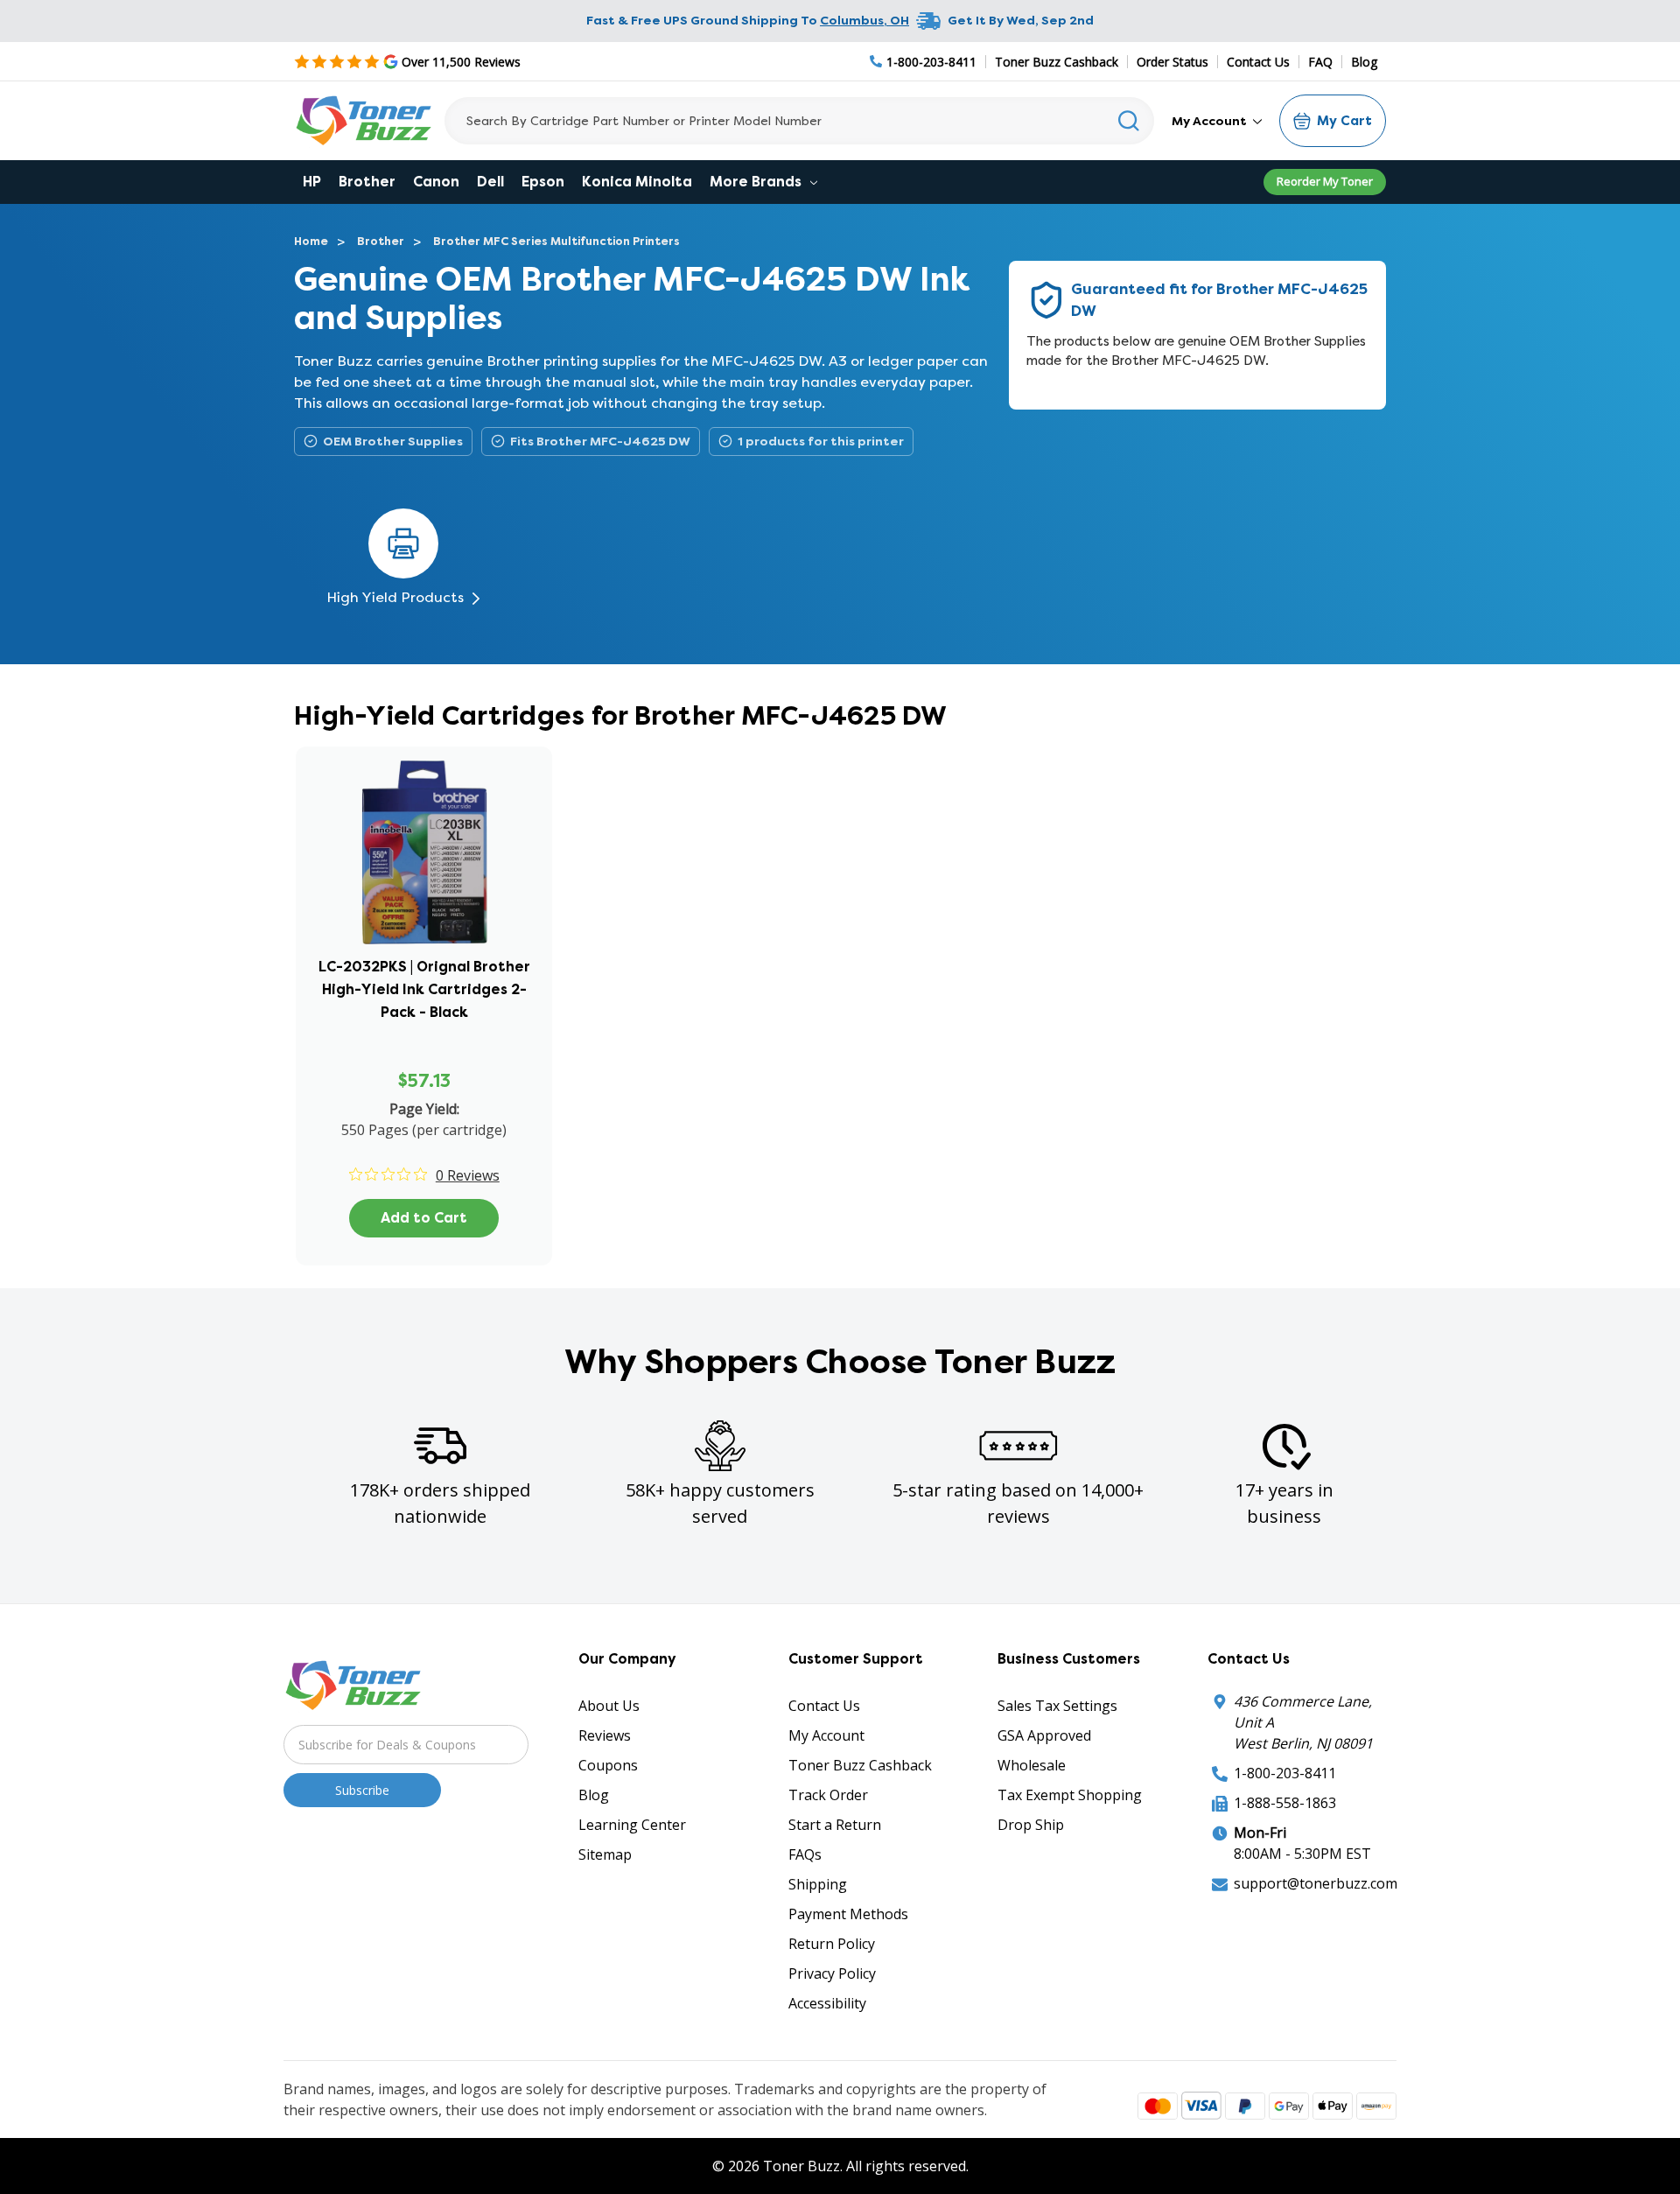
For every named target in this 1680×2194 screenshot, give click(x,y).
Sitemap (605, 1854)
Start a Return (835, 1825)
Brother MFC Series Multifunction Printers (556, 241)
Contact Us (1258, 62)
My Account (1211, 121)
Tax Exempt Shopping (1070, 1795)
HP (312, 182)
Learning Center (632, 1825)
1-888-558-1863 (1285, 1803)
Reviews (605, 1735)
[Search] (1129, 121)
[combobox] (799, 121)
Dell (490, 182)
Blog (1364, 62)
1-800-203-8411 (1285, 1773)
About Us (609, 1706)
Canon (436, 182)
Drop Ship (1031, 1825)
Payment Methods (848, 1914)
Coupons (608, 1765)
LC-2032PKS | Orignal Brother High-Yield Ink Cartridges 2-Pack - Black (424, 989)
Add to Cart (424, 1218)
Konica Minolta (637, 182)
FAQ (1320, 62)
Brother (367, 182)
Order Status (1172, 62)
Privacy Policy (832, 1973)
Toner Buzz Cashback (1057, 62)
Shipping (818, 1884)
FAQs (805, 1854)
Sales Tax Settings (1057, 1706)
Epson (543, 182)
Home (311, 241)
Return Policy (832, 1944)
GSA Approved (1044, 1735)
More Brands (757, 182)
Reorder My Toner (1325, 181)
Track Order (828, 1795)
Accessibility (827, 2003)
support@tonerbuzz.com (1316, 1883)
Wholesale (1032, 1765)
